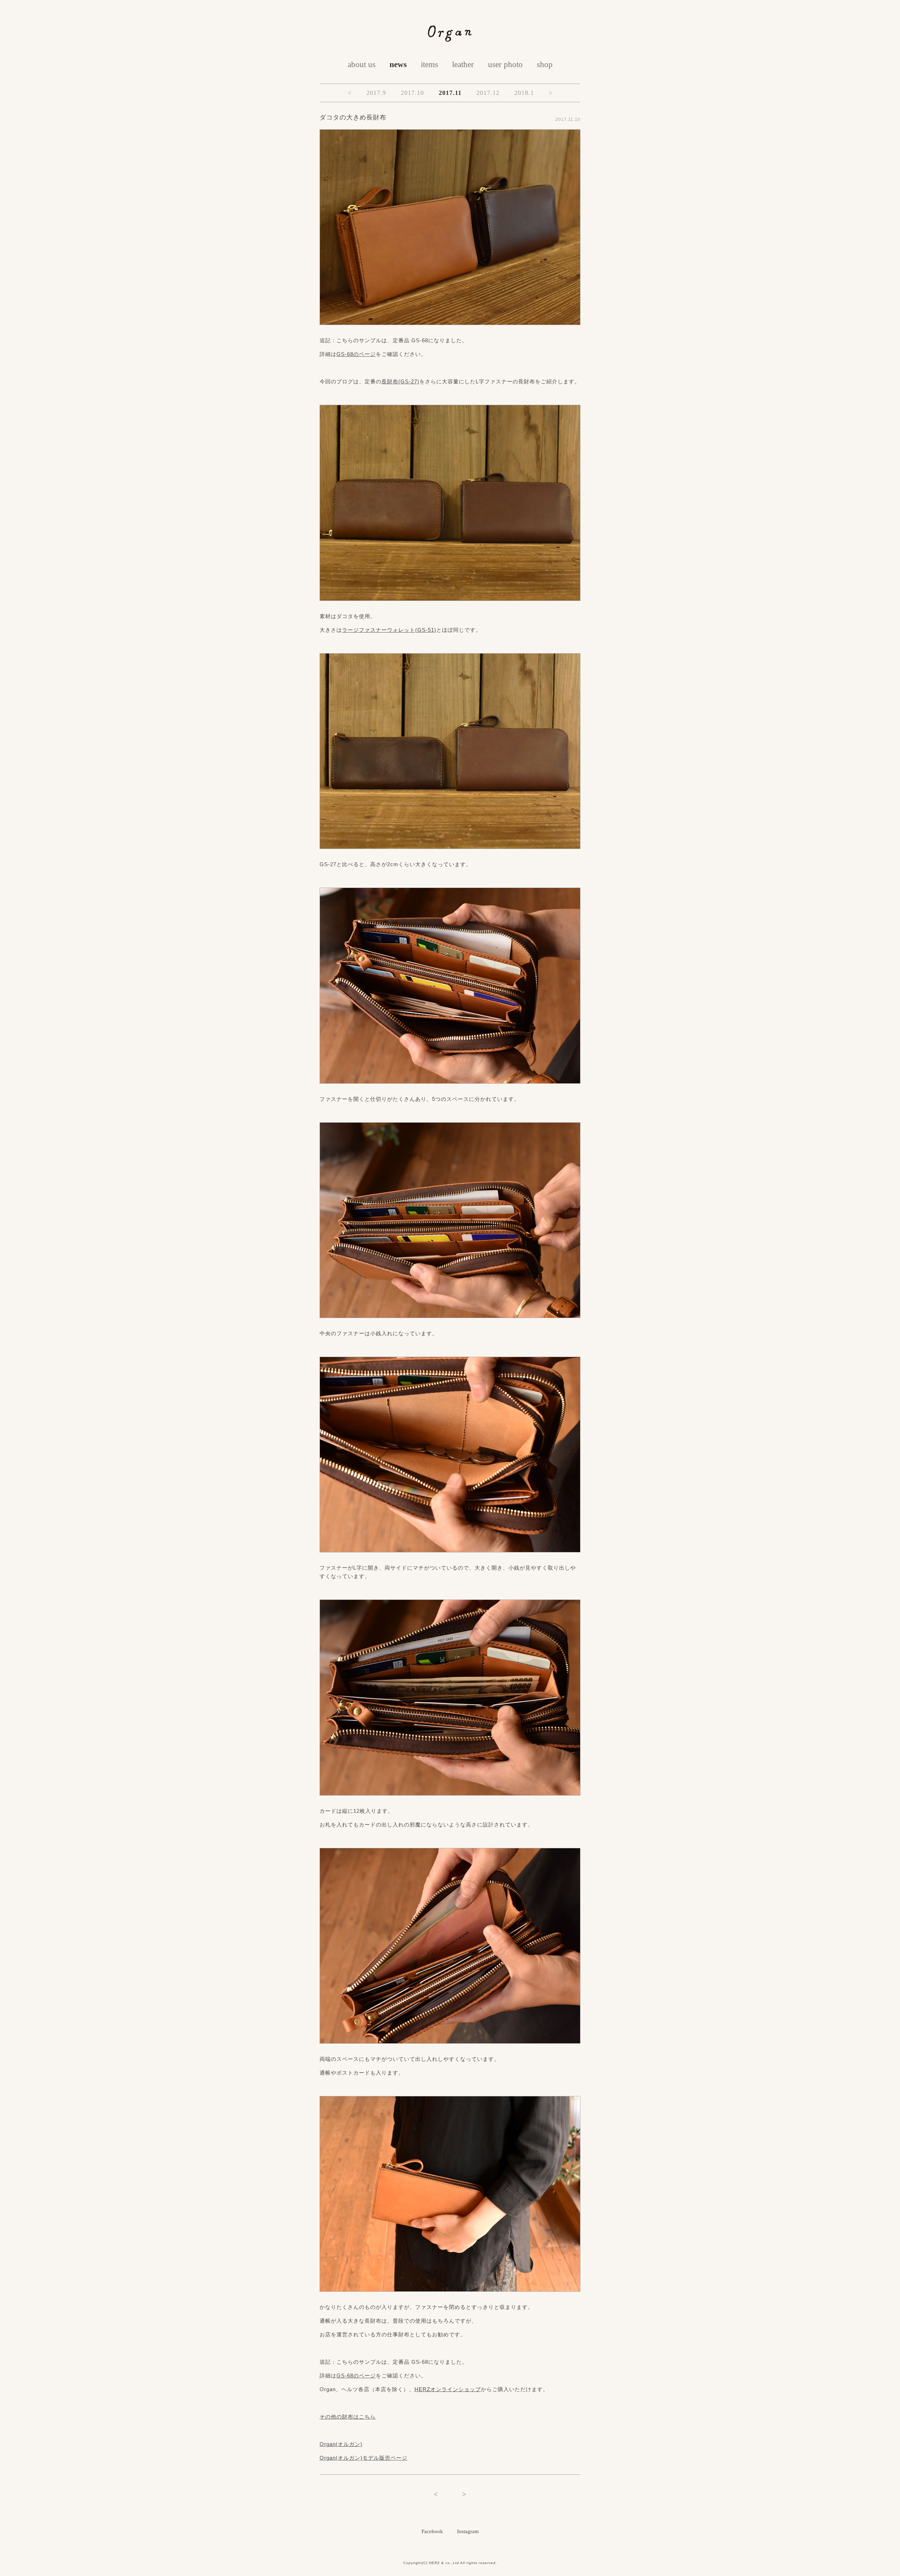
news (398, 64)
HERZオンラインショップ (448, 2389)
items (429, 64)
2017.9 (376, 93)
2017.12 (488, 93)
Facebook (432, 2531)
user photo (505, 64)
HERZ (434, 2563)
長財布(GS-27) (400, 381)
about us (362, 64)
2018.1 (524, 93)
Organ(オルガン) (341, 2444)
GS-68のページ (356, 354)
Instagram (468, 2531)
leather (463, 64)
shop (545, 64)
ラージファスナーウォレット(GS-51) (389, 630)
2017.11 (450, 93)
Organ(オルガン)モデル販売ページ (364, 2458)
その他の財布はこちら (348, 2417)
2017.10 (412, 93)
